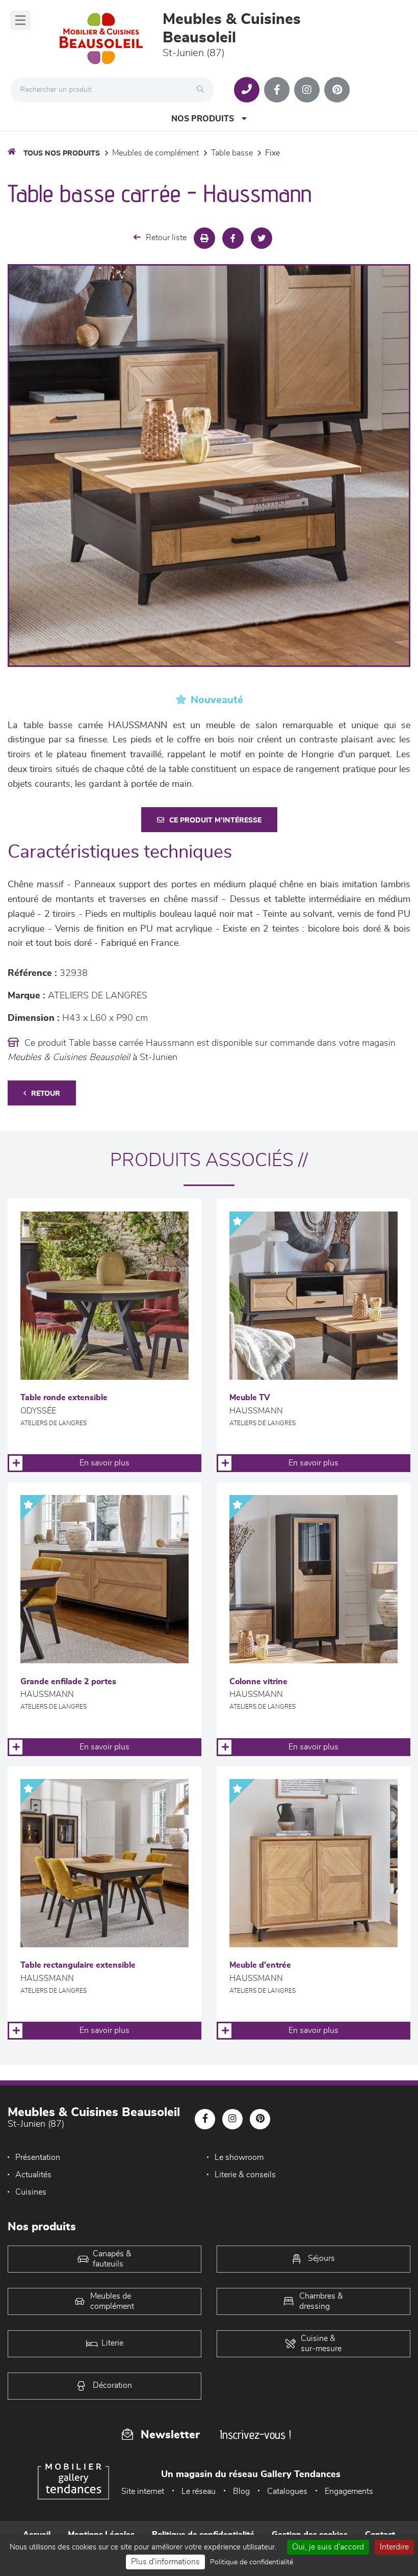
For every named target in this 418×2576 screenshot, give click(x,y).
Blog (241, 2491)
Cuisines (31, 2192)
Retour (46, 1094)
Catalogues (287, 2491)
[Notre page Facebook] (277, 90)
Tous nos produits (62, 153)
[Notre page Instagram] (307, 90)
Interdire (394, 2547)
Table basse (232, 153)
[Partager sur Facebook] (233, 238)
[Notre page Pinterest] (337, 90)
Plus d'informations (165, 2562)
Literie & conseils (245, 2175)
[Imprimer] (204, 238)
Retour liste (166, 238)
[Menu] (20, 20)
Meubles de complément (155, 153)
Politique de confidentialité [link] (252, 2562)
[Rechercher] (203, 90)
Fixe (272, 153)
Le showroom (239, 2157)
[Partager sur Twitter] (262, 238)
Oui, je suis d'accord (328, 2547)
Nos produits (203, 119)
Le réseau (199, 2491)
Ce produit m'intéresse (215, 820)
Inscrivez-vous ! (255, 2435)
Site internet (143, 2491)
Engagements (349, 2491)
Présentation (38, 2157)
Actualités (33, 2175)
